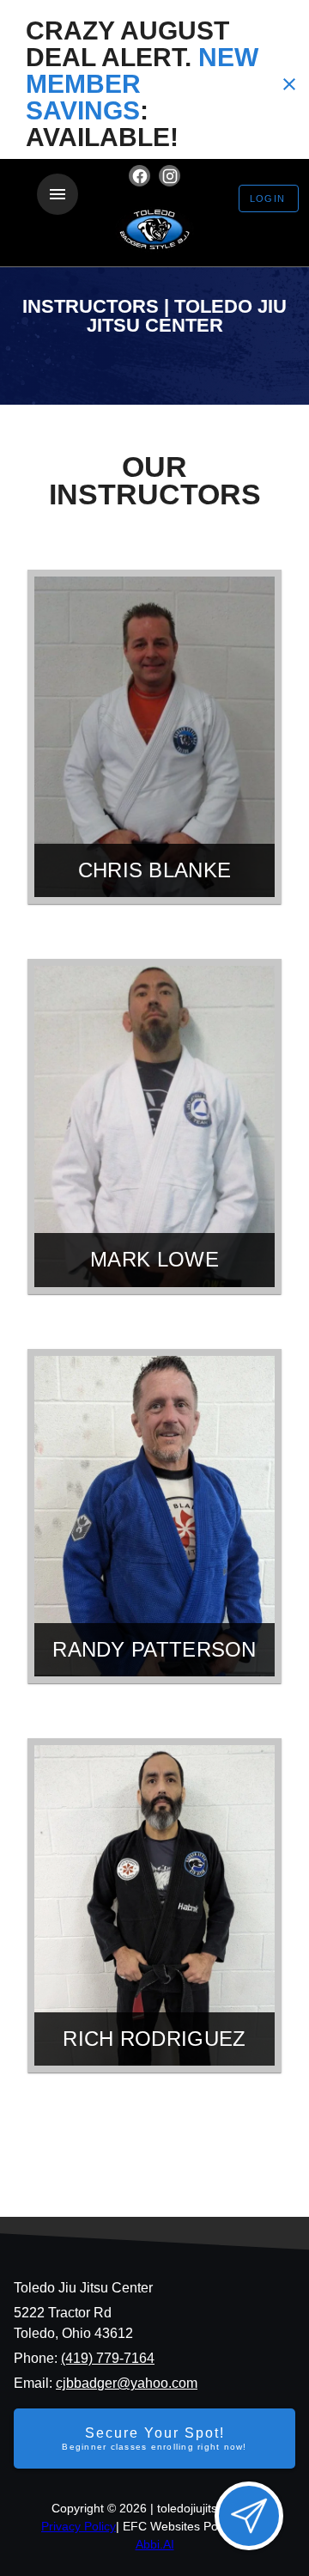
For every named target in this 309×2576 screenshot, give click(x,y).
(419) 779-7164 (108, 2358)
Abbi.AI (155, 2544)
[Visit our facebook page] (139, 176)
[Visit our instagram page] (170, 176)
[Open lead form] (249, 2516)
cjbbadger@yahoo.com (127, 2383)
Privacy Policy (79, 2526)
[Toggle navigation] (58, 194)
